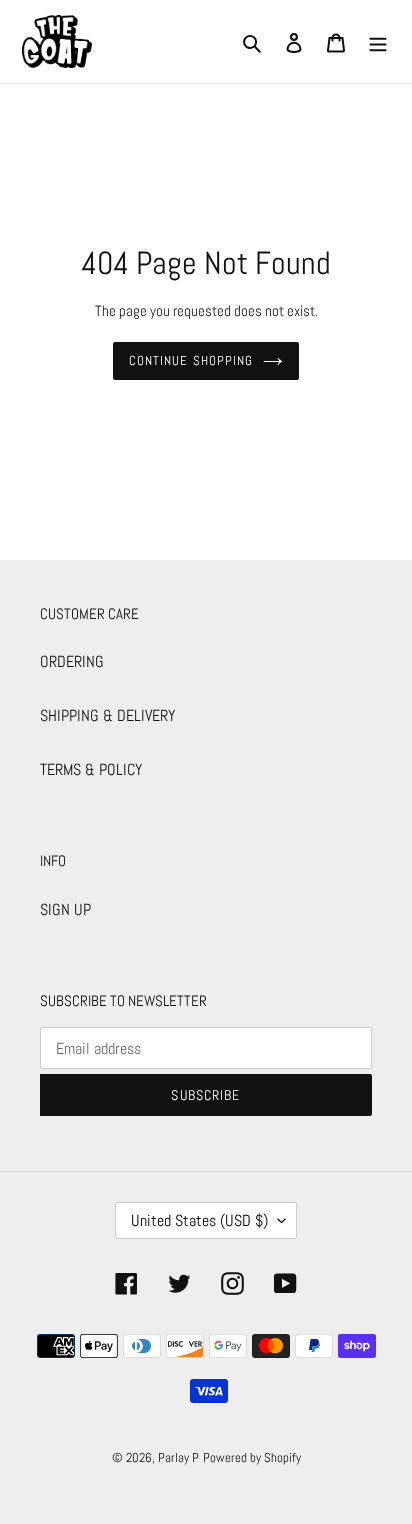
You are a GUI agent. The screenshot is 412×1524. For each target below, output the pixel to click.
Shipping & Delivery (107, 715)
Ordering (72, 661)
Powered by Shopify (252, 1457)
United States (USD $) (199, 1220)
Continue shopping (191, 360)
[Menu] (378, 42)
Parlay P (178, 1457)
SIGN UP (65, 909)
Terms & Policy (91, 769)
